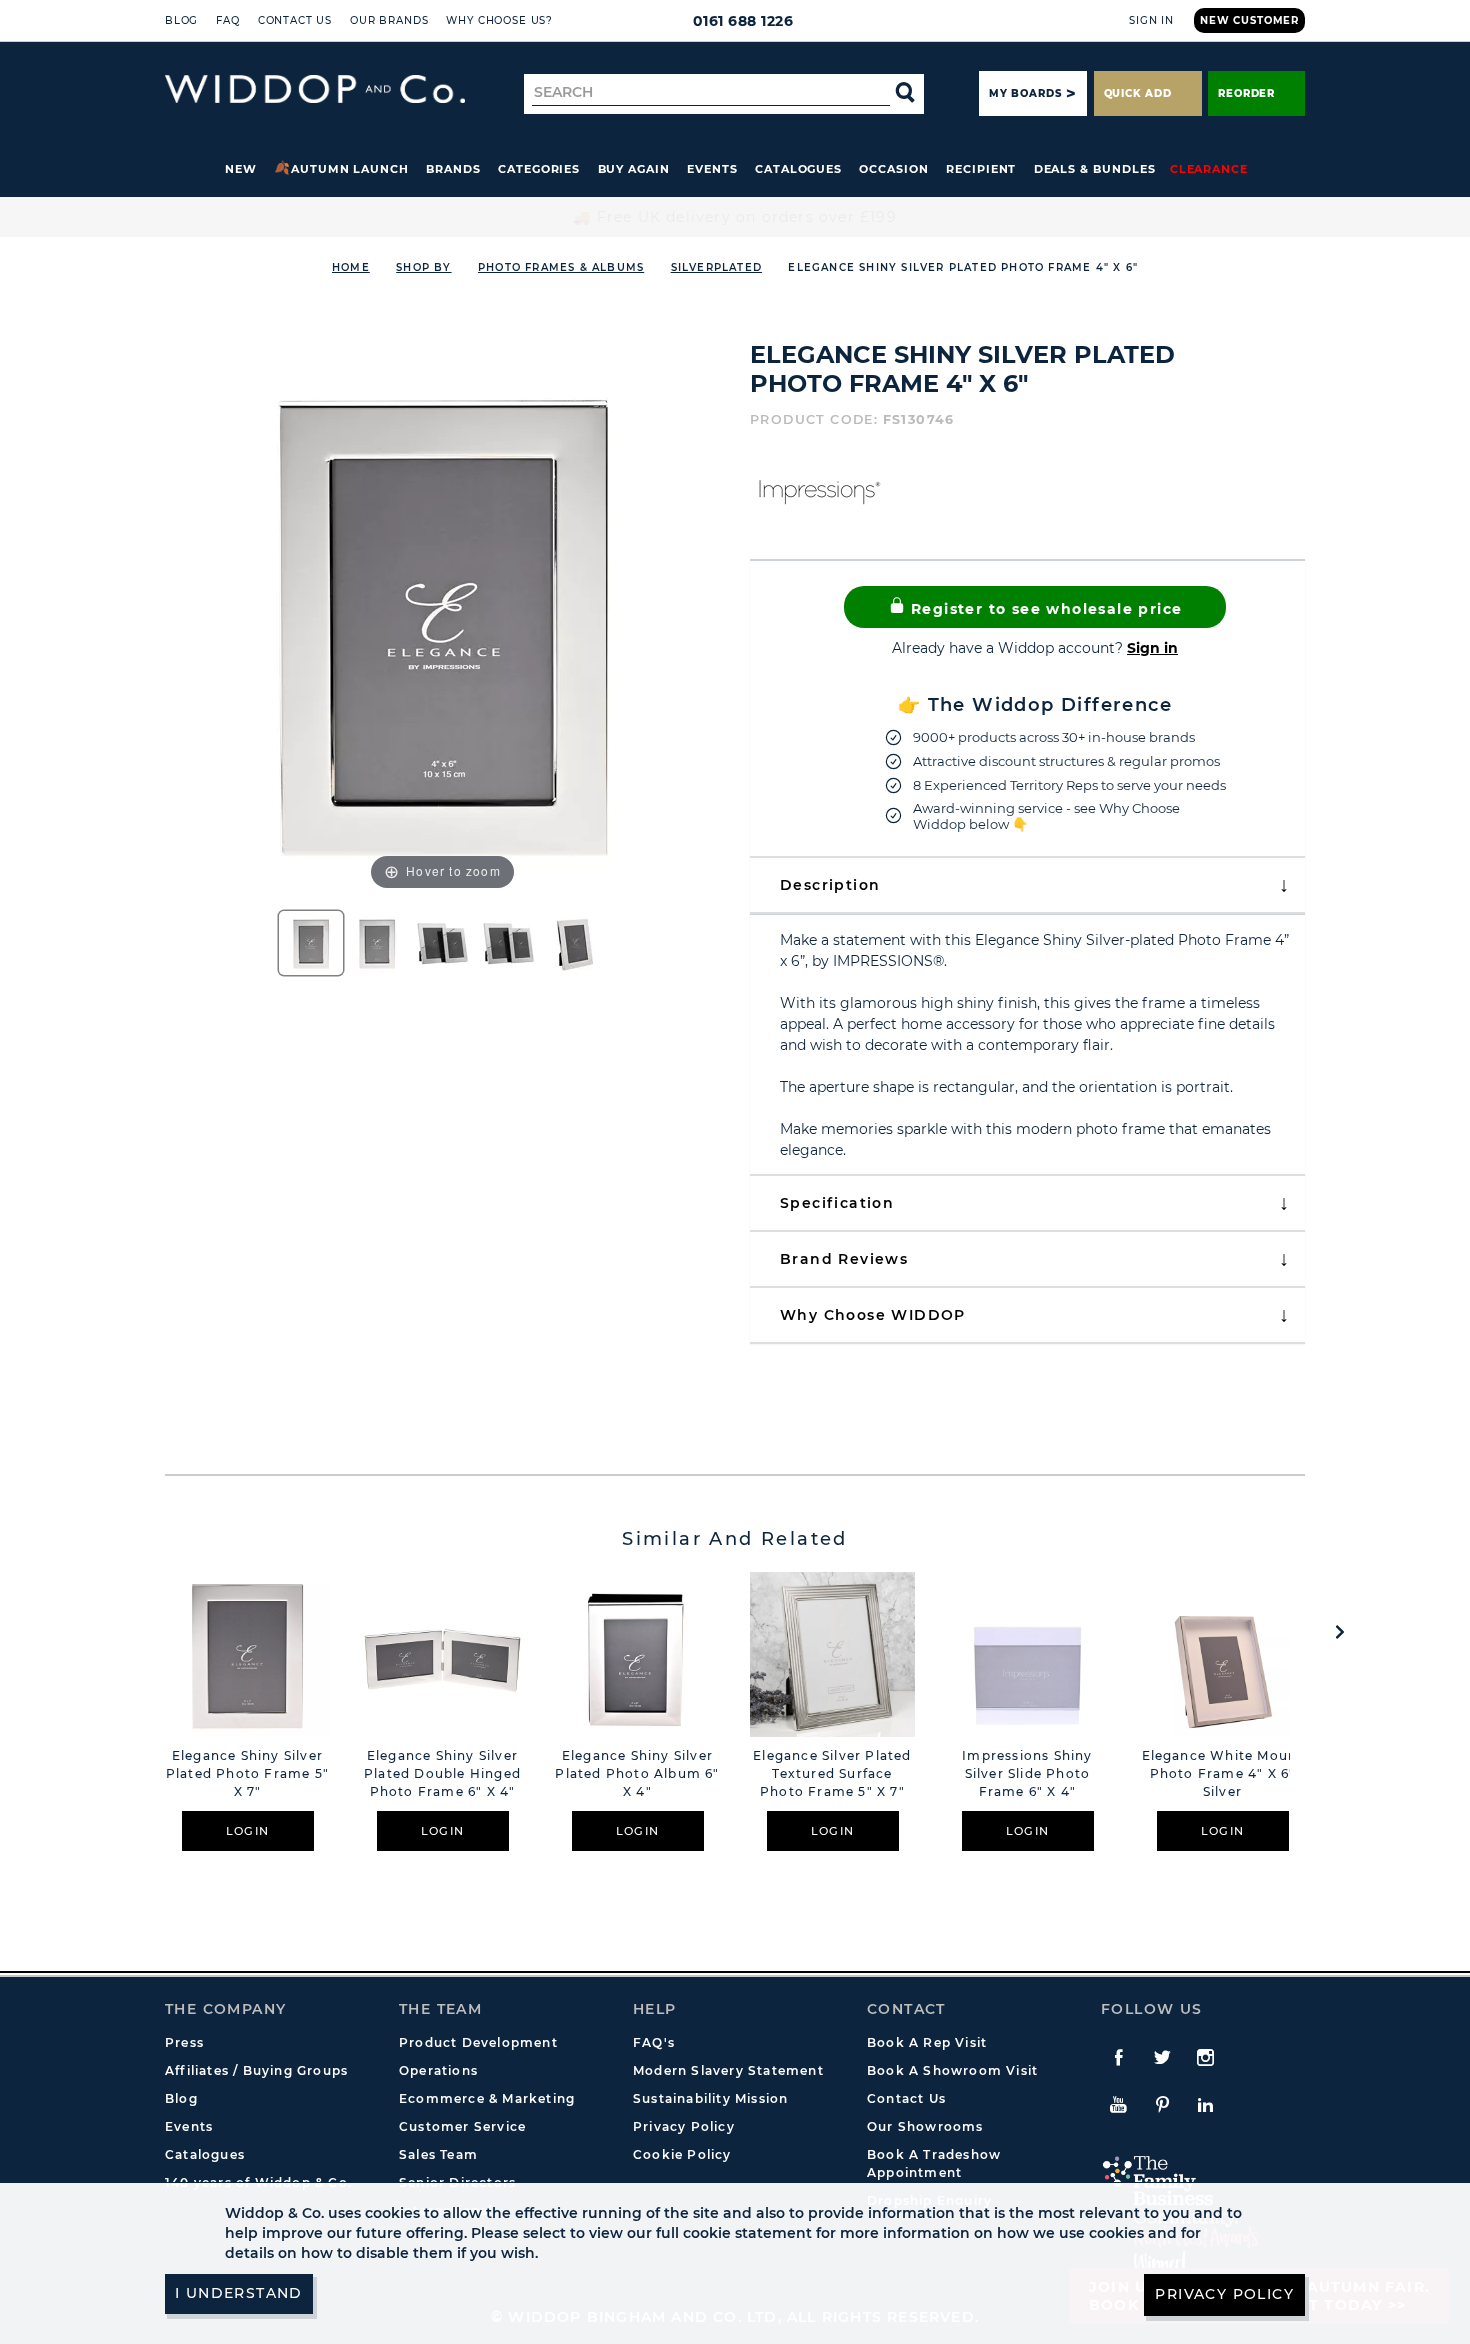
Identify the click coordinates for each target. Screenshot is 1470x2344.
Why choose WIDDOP (873, 1315)
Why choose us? (499, 20)
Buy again (634, 169)
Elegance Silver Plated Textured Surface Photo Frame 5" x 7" (832, 1773)
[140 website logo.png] (315, 89)
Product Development (478, 2042)
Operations (438, 2070)
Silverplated (716, 267)
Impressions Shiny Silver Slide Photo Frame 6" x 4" (1027, 1773)
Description (830, 885)
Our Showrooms (925, 2126)
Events (712, 169)
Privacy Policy (684, 2126)
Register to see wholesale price (1044, 609)
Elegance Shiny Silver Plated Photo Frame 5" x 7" (247, 1773)
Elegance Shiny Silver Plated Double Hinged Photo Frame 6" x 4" (442, 1773)
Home (351, 267)
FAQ (228, 20)
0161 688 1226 (743, 21)
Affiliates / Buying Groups (256, 2070)
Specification (837, 1203)
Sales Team (438, 2154)
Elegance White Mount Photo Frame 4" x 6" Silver (1223, 1773)
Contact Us (295, 20)
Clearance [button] (1209, 169)
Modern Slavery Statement (728, 2070)
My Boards (1025, 93)
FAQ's (654, 2042)
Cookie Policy (682, 2154)
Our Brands (389, 20)
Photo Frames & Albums (561, 267)
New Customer (1249, 20)
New (241, 169)
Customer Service (462, 2126)
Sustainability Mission (710, 2098)
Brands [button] (453, 169)
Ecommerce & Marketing (487, 2098)
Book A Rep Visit (927, 2042)
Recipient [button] (981, 169)
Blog (181, 20)
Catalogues (798, 169)
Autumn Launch (350, 169)
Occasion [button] (893, 169)
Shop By (423, 267)
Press (184, 2042)
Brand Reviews (844, 1259)
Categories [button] (539, 169)
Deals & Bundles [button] (1095, 169)
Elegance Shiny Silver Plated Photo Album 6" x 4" (637, 1773)
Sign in (1152, 648)
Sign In (1151, 20)
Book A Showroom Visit (952, 2070)
